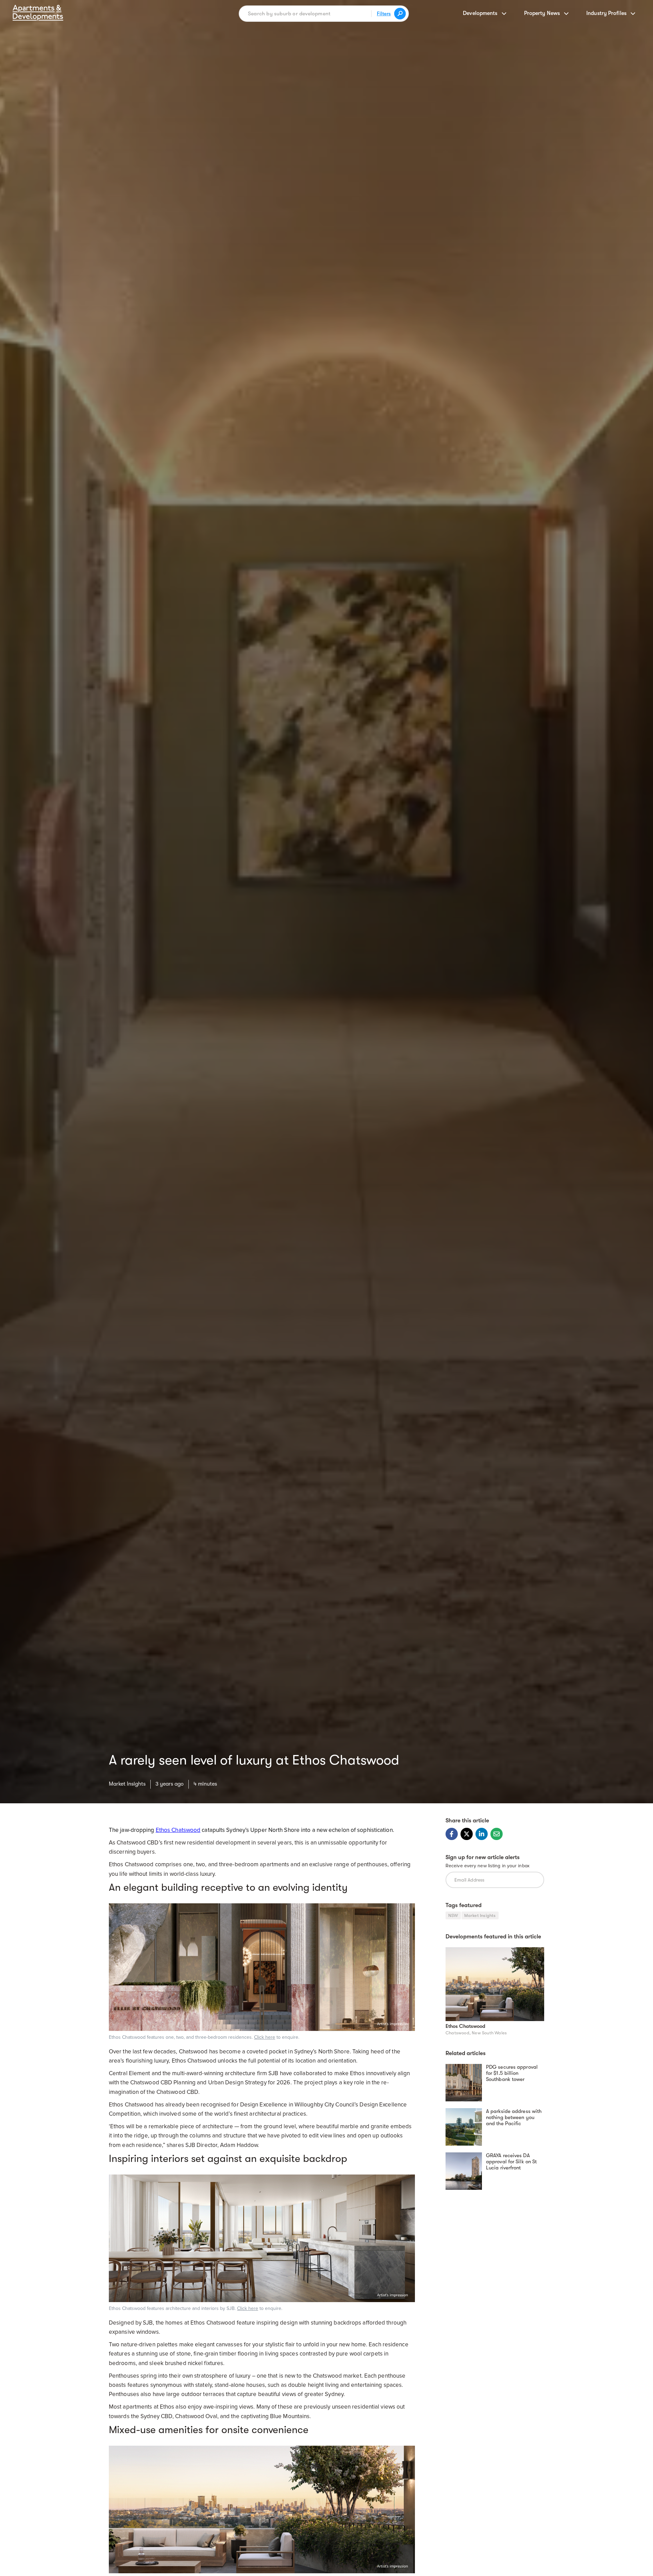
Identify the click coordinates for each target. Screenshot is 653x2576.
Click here (265, 2037)
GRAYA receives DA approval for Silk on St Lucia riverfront (511, 2162)
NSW (453, 1915)
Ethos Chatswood (465, 2027)
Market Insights (127, 1784)
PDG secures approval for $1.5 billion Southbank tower (512, 2073)
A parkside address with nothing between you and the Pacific (514, 2117)
